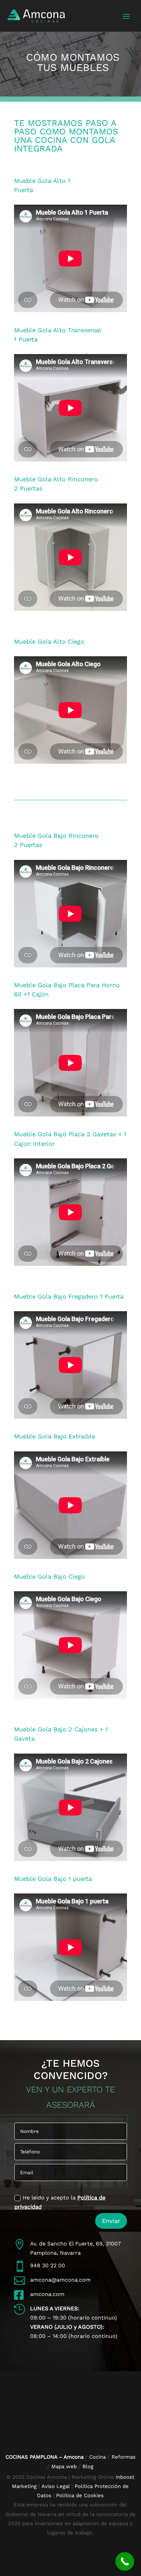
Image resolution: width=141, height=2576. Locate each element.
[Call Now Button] (125, 2562)
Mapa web (64, 2467)
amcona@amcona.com (60, 2280)
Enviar (111, 2221)
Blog (88, 2467)
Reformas (124, 2457)
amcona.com (47, 2294)
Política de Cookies (80, 2495)
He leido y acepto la (60, 2202)
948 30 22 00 (48, 2265)
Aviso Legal (56, 2486)
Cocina (98, 2457)
